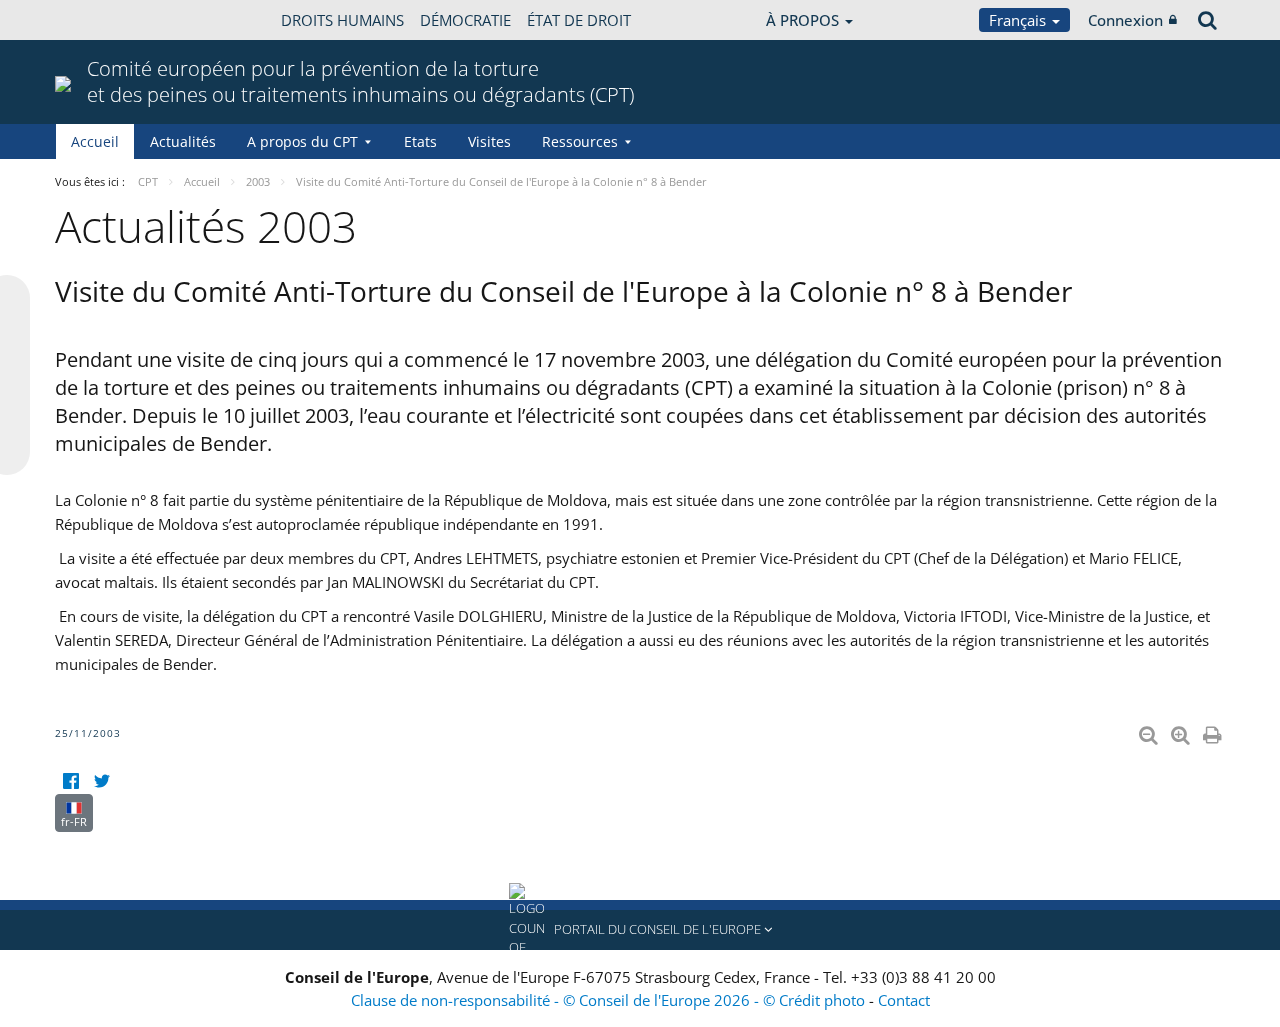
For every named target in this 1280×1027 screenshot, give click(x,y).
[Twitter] (101, 781)
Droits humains (342, 20)
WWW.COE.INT (105, 20)
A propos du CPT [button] (302, 141)
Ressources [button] (580, 141)
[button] (640, 930)
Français (1019, 20)
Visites (489, 141)
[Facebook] (70, 781)
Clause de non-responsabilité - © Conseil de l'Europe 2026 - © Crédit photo (610, 1000)
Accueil (95, 141)
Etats (420, 141)
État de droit (579, 20)
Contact (904, 1000)
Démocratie (465, 20)
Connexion (1125, 20)
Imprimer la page (1214, 731)
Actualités (183, 141)
